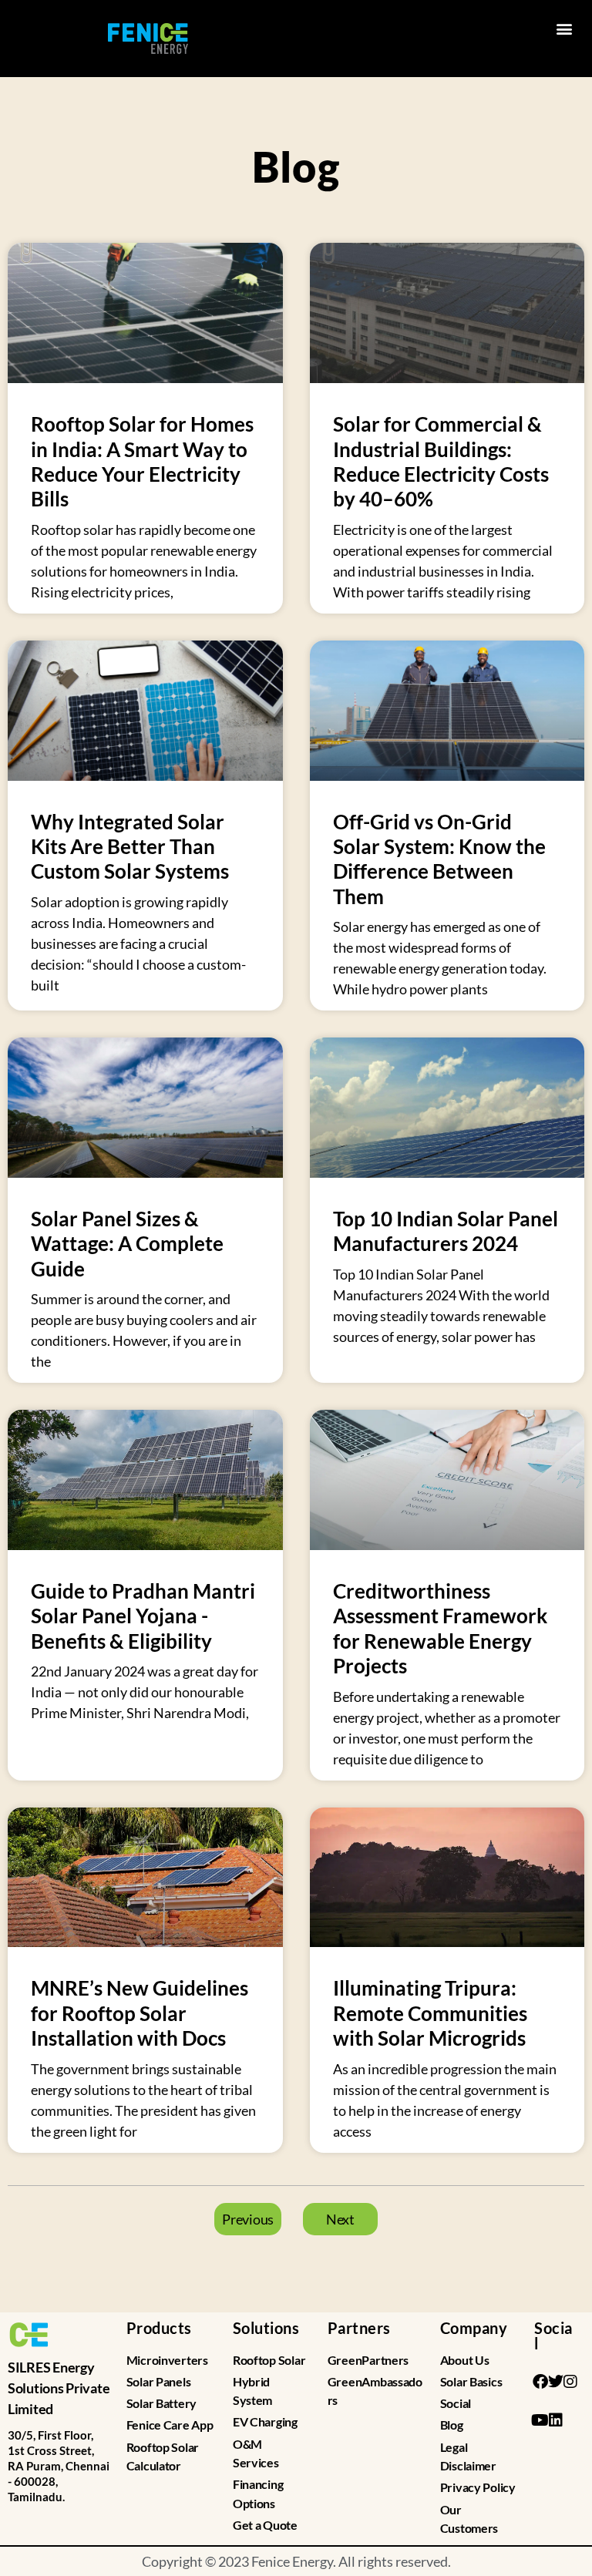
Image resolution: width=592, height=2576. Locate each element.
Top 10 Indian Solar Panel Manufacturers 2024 (446, 1231)
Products (159, 2328)
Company (474, 2328)
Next (340, 2219)
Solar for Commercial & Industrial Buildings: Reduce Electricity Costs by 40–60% (441, 461)
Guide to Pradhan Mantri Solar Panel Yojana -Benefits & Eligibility (143, 1616)
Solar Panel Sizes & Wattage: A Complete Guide (127, 1244)
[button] (564, 28)
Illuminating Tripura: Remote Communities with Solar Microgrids (430, 2013)
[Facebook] (540, 2382)
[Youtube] (540, 2420)
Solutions (266, 2328)
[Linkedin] (555, 2420)
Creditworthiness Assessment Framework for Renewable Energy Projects (440, 1628)
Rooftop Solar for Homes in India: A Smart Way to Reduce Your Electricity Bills (142, 461)
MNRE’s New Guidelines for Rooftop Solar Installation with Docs (140, 2013)
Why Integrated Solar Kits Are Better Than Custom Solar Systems (130, 847)
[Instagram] (570, 2382)
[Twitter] (555, 2382)
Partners (359, 2328)
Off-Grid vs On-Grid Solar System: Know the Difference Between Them (439, 859)
